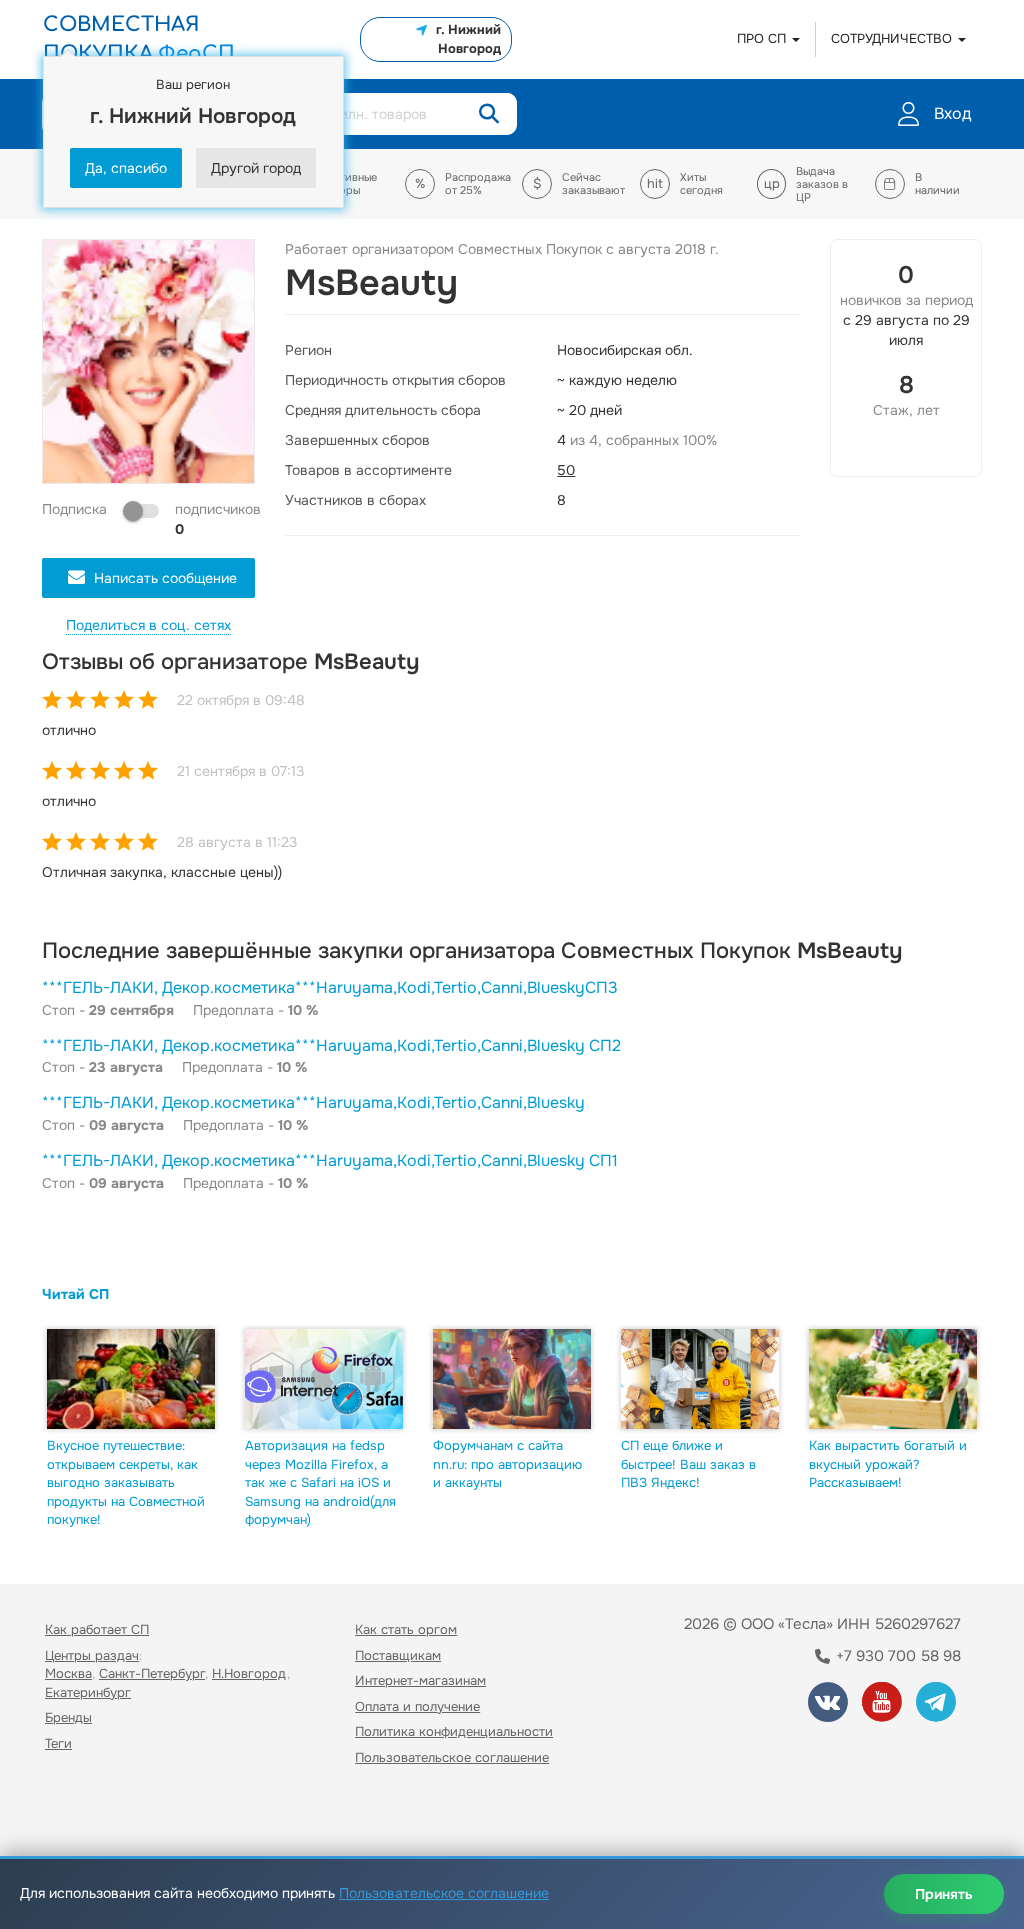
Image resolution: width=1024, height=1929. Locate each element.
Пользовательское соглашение (452, 1757)
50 (566, 470)
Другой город (256, 168)
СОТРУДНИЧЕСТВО (893, 38)
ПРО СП (763, 38)
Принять (944, 1894)
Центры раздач (92, 1655)
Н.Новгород (249, 1673)
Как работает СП (97, 1629)
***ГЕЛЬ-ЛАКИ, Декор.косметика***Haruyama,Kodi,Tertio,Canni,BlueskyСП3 (330, 987)
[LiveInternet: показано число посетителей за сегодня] (89, 1814)
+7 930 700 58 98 (896, 1656)
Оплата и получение (417, 1706)
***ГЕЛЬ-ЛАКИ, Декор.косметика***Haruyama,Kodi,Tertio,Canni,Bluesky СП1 (330, 1160)
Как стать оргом (406, 1629)
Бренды (68, 1717)
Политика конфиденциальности (454, 1731)
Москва (68, 1673)
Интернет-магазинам (420, 1680)
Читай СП (75, 1294)
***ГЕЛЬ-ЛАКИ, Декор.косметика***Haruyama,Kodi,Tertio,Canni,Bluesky (313, 1102)
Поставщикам (398, 1655)
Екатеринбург (88, 1692)
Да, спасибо (126, 168)
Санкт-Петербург (152, 1673)
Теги (58, 1743)
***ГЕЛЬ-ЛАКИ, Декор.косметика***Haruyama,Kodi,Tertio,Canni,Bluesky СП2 (331, 1045)
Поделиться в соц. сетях (148, 625)
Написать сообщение (165, 578)
